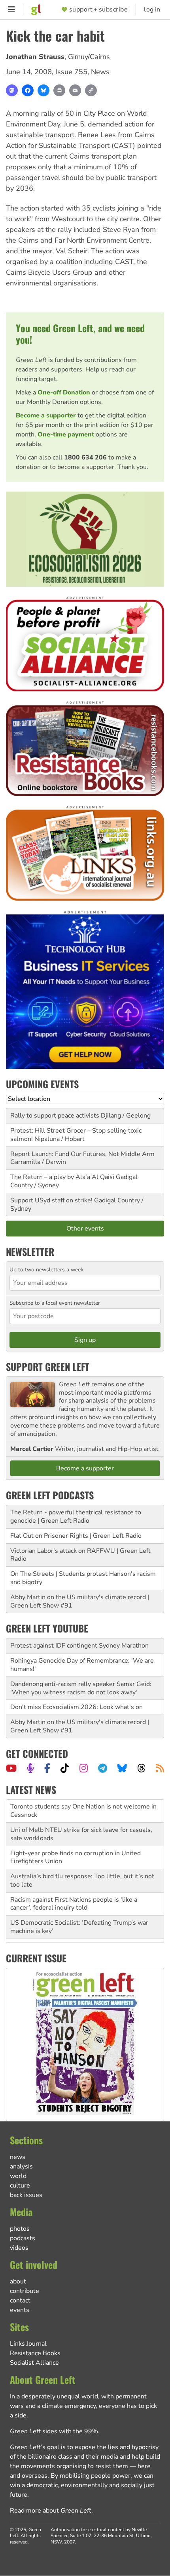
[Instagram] (84, 1768)
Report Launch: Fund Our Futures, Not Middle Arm (82, 1154)
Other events (85, 1229)
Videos (19, 2248)
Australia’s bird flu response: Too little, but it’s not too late (82, 1873)
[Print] (59, 90)
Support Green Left (48, 1366)
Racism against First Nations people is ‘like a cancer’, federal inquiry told (74, 1896)
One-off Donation (64, 392)
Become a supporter (46, 415)
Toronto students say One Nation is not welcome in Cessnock (83, 1804)
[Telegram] (103, 1768)
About (18, 2281)
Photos (20, 2229)
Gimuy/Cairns (89, 57)
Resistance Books (35, 2353)
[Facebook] (28, 90)
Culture (20, 2186)
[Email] (75, 90)
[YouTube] (11, 1768)
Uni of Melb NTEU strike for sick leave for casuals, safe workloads (81, 1827)
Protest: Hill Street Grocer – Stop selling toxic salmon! (76, 1135)
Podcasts (23, 2238)
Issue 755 (71, 72)
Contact (20, 2300)
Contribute (25, 2291)
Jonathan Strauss (35, 57)
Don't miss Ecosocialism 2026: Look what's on (76, 1707)
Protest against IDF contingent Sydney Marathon (79, 1646)
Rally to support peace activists (55, 1116)
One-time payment (66, 434)
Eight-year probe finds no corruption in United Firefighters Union (76, 1850)
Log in (152, 10)
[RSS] (160, 1768)
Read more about (51, 2511)
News (100, 72)
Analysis (21, 2166)
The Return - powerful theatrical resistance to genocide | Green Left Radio (76, 1517)
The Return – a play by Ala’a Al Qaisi (62, 1177)
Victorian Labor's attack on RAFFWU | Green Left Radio (80, 1555)
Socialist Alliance (34, 2363)
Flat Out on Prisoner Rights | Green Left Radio (76, 1536)
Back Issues (26, 2195)
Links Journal (28, 2344)
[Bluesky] (43, 90)
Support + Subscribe (98, 10)
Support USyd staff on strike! (51, 1200)
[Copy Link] (91, 90)
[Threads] (141, 1768)
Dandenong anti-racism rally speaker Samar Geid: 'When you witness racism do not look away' (81, 1688)
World (18, 2176)
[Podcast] (30, 1768)
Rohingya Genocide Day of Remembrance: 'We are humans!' (82, 1665)
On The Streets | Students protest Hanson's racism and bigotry (83, 1578)
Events (20, 2310)
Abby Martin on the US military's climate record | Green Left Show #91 (80, 1601)
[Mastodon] (12, 90)
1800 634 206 (85, 457)
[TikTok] (65, 1768)
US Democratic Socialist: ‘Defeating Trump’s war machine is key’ (79, 1920)
